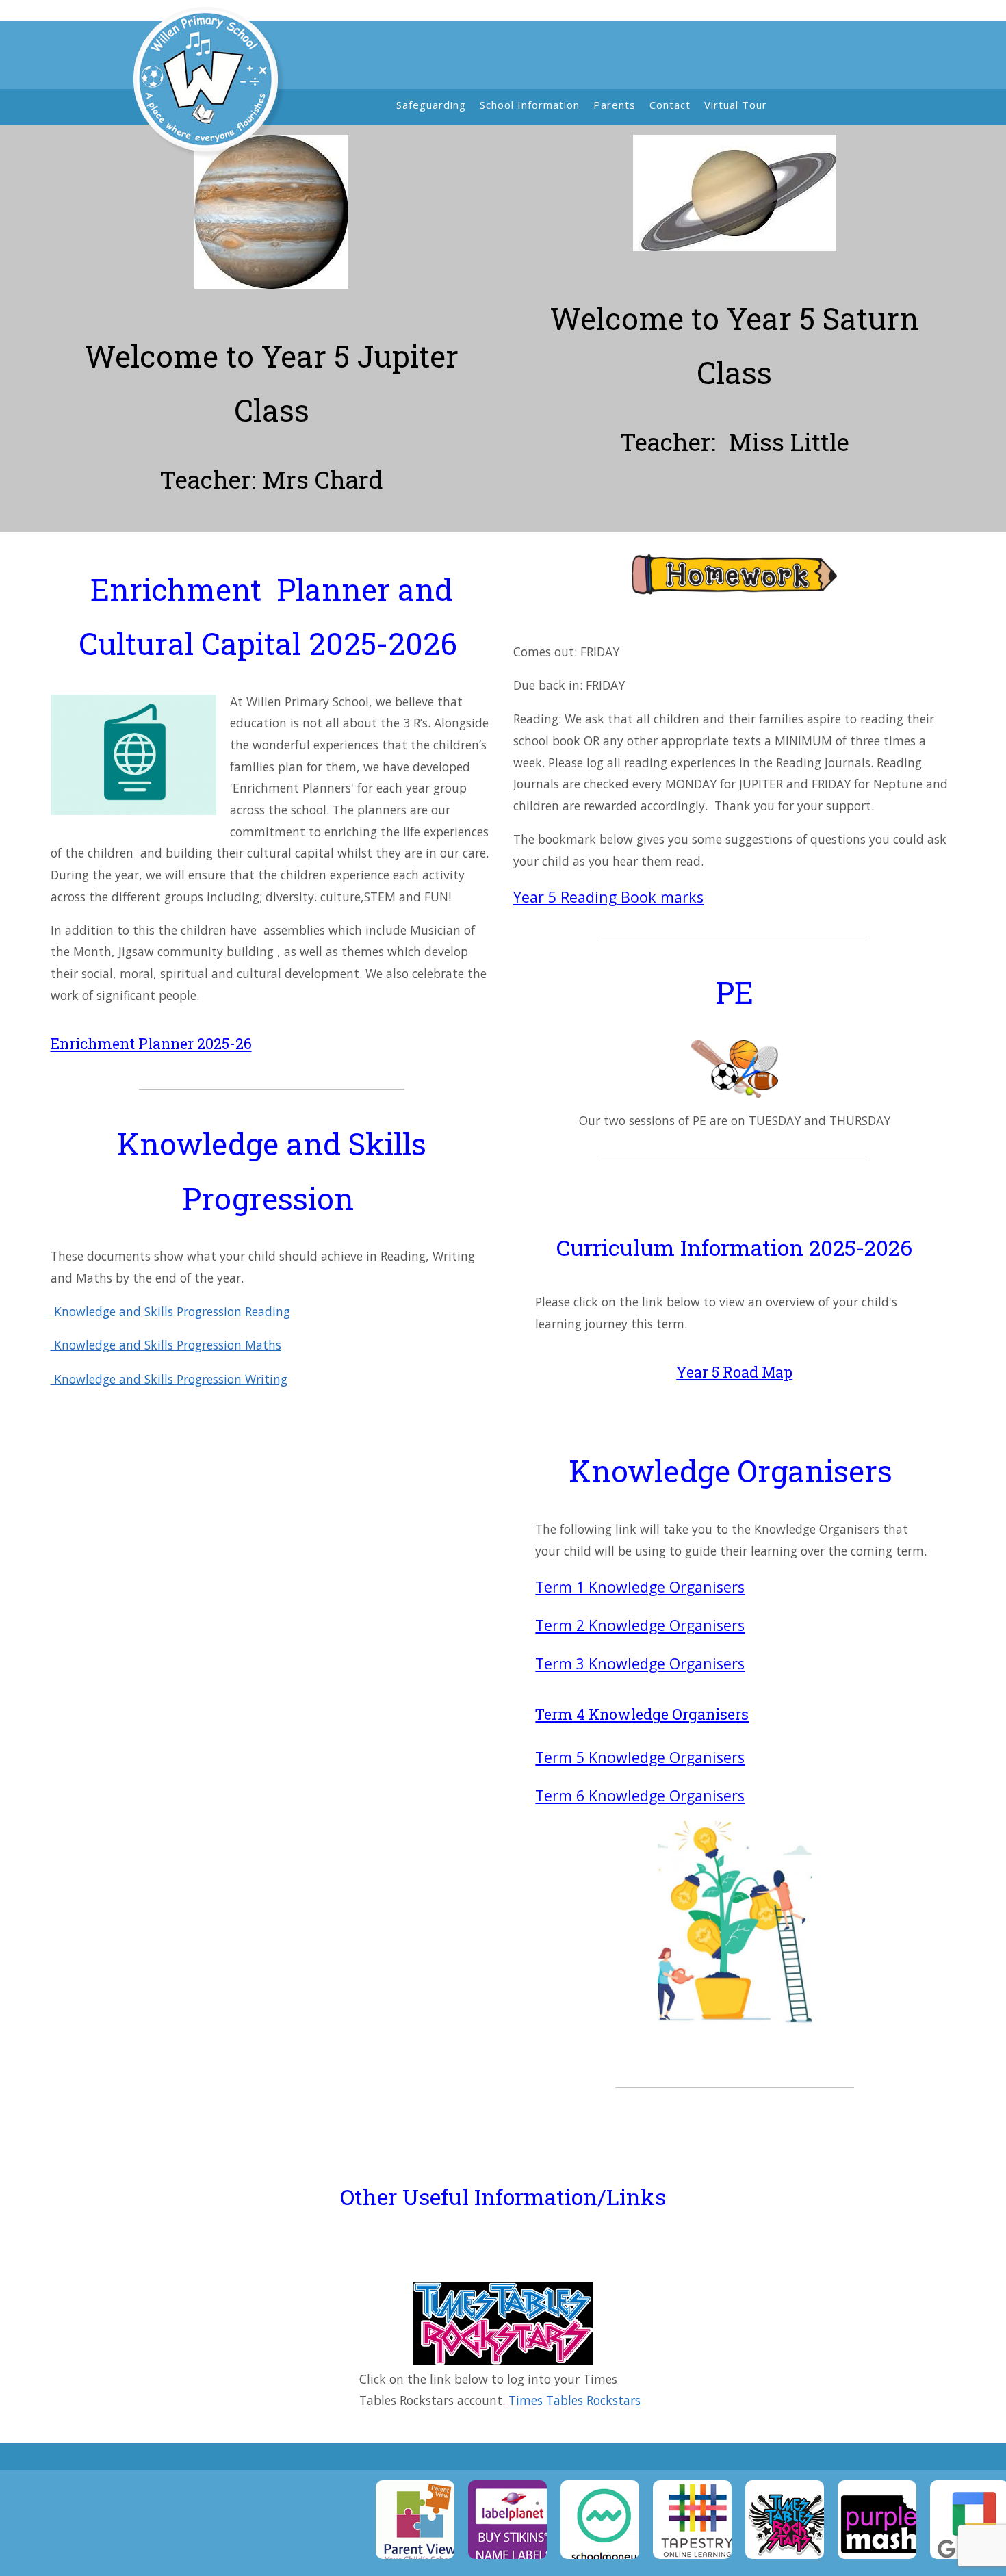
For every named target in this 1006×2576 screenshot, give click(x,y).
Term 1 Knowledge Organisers (640, 1587)
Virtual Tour (736, 105)
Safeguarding (431, 105)
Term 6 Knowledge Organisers (640, 1795)
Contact (670, 105)
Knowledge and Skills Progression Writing (169, 1379)
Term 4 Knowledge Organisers (642, 1714)
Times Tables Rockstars (575, 2400)
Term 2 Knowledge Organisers (640, 1625)
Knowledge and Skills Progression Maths (166, 1345)
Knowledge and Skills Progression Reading (170, 1311)
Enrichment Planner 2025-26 (151, 1044)
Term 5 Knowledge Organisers (640, 1757)
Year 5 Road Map (734, 1372)
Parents (615, 105)
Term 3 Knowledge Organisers (640, 1663)
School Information (530, 105)
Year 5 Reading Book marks (608, 897)
